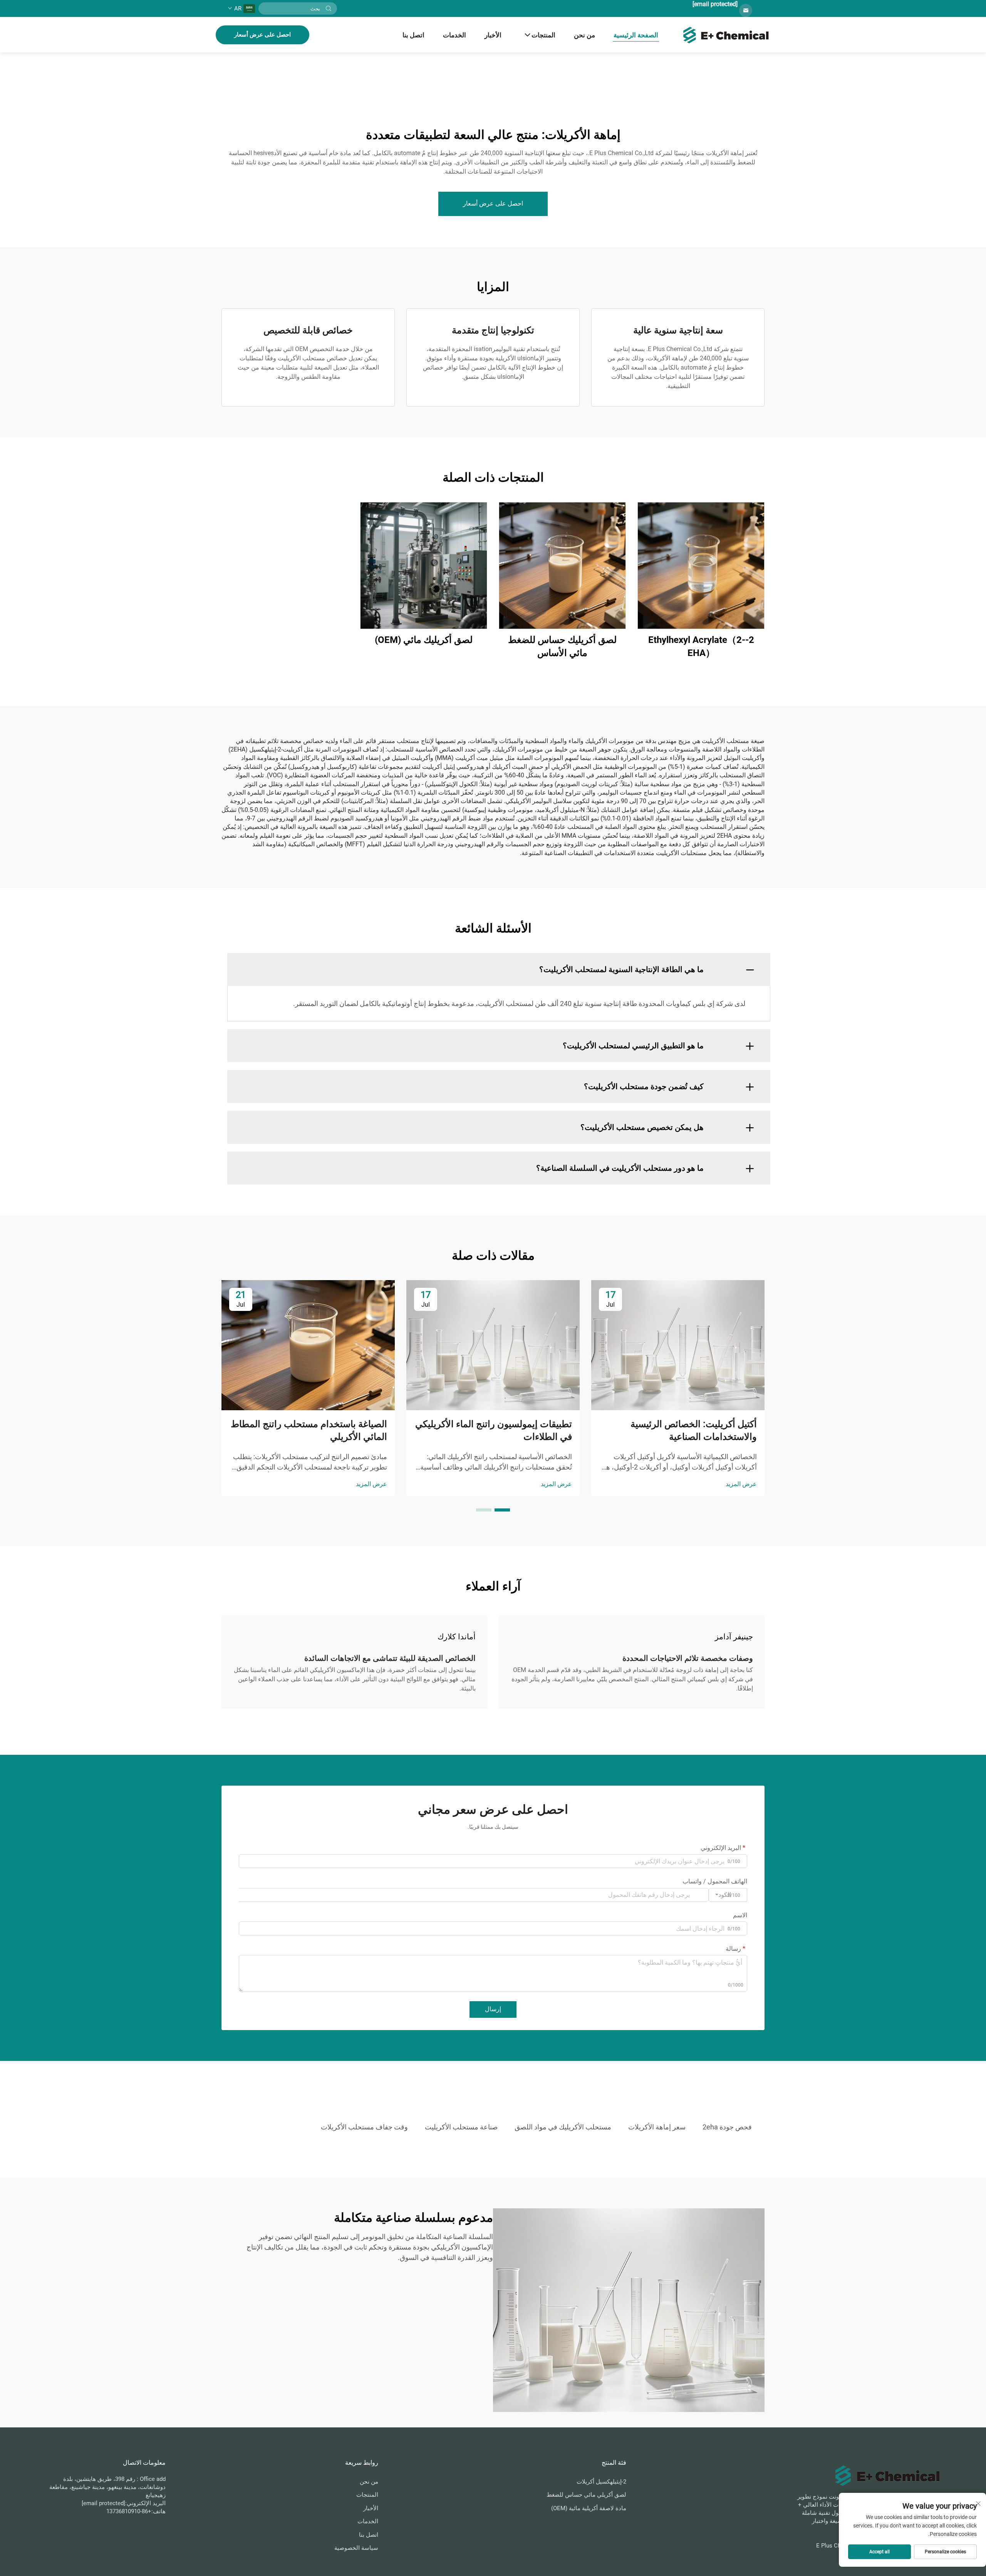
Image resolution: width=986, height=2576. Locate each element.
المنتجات (543, 35)
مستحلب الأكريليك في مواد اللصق (563, 2127)
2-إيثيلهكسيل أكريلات (601, 2482)
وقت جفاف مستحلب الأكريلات (364, 2127)
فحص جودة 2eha (727, 2127)
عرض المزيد (741, 1484)
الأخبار (493, 35)
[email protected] (715, 4)
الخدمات (454, 35)
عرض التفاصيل (701, 565)
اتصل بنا (413, 35)
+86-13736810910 (129, 2511)
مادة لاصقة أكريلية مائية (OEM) (589, 2508)
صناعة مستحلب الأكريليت (461, 2127)
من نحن (584, 35)
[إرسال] (329, 8)
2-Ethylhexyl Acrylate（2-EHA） (701, 646)
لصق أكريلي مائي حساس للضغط (586, 2495)
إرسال (493, 2009)
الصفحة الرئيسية (636, 35)
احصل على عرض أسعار (262, 35)
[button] (502, 1510)
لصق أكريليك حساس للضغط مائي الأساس (562, 646)
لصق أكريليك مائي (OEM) (424, 640)
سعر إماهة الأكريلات (657, 2127)
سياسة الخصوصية (356, 2548)
